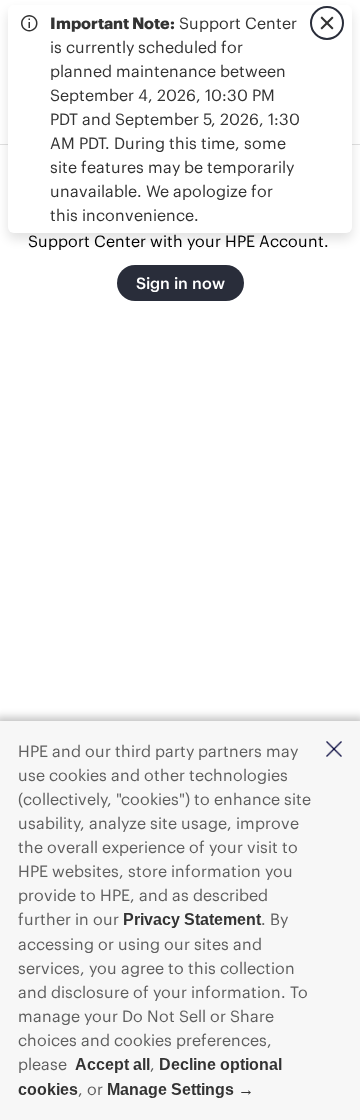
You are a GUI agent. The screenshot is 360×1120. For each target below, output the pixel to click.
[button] (334, 750)
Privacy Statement (192, 919)
